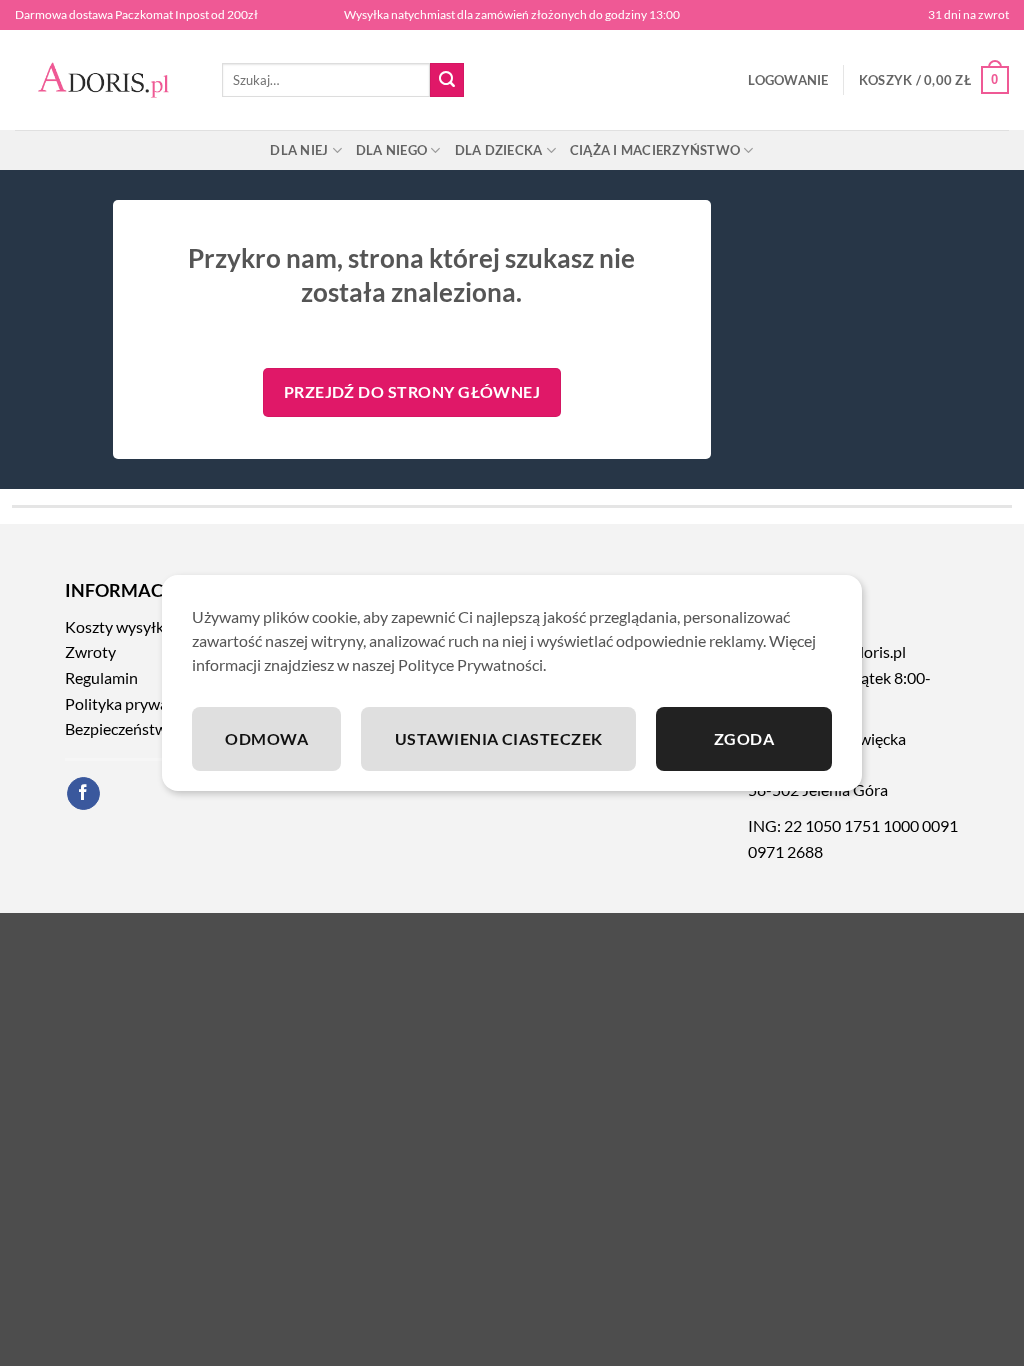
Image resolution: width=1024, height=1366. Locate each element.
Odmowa (266, 738)
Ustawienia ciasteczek (499, 738)
